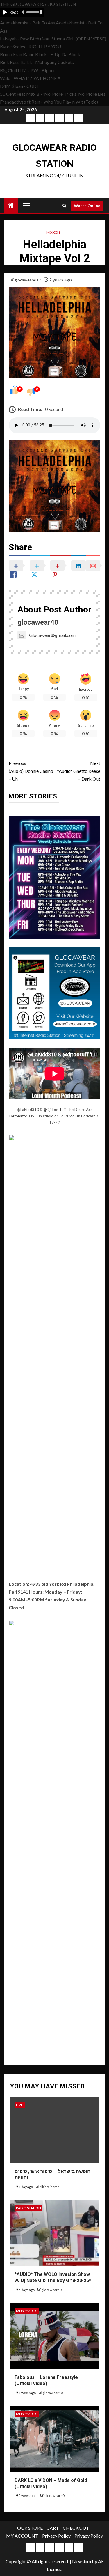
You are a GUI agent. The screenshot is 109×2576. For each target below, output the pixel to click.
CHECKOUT (76, 2528)
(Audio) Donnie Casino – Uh (31, 771)
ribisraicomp (50, 2187)
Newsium (82, 2561)
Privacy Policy (56, 2536)
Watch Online (87, 206)
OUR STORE (30, 2528)
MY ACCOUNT (22, 2536)
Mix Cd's (53, 232)
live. (20, 2105)
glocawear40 (27, 280)
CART (53, 2528)
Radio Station (28, 2208)
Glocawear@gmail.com (52, 635)
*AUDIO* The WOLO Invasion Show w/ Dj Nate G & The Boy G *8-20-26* (53, 2277)
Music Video (27, 2311)
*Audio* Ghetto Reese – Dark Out (79, 771)
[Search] (64, 206)
